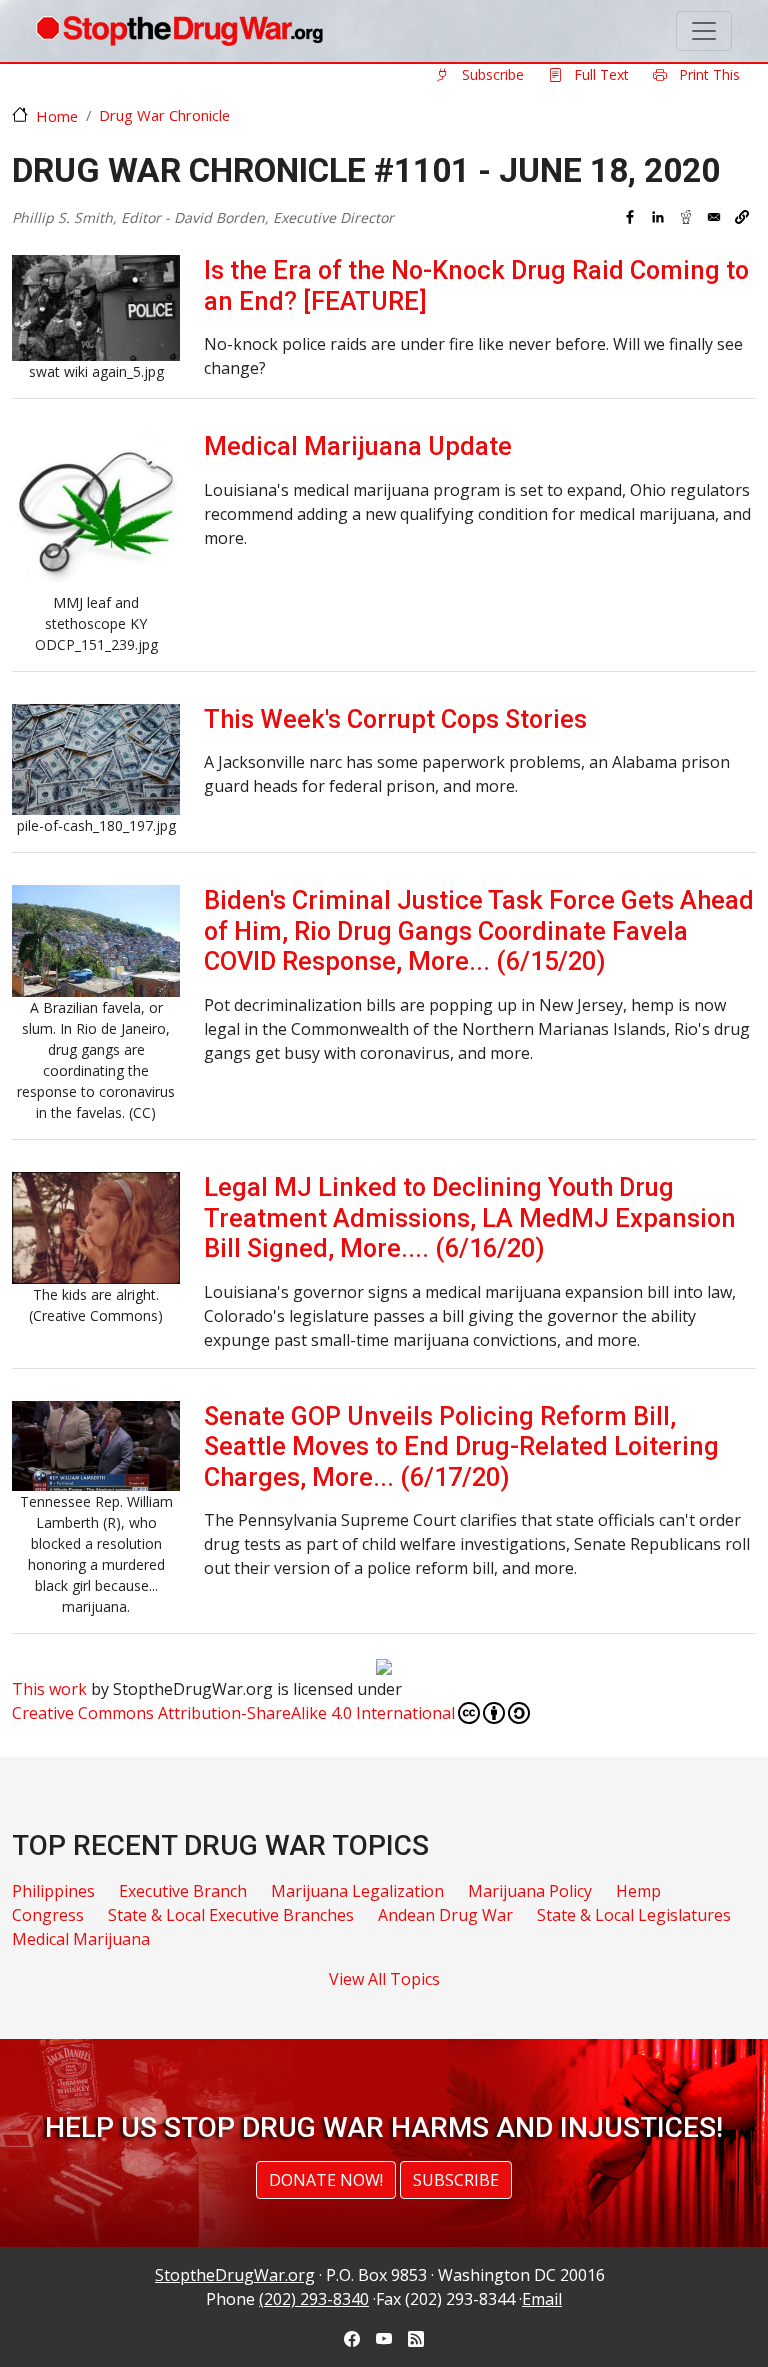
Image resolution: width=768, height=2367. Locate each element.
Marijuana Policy (530, 1891)
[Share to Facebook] (630, 217)
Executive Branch (183, 1891)
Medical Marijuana (81, 1939)
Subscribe (491, 74)
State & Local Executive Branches (231, 1915)
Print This (707, 74)
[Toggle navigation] (704, 31)
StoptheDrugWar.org (235, 2275)
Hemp (638, 1891)
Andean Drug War (445, 1915)
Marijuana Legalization (357, 1891)
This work (49, 1689)
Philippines (53, 1891)
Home (57, 116)
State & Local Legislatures (634, 1915)
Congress (48, 1915)
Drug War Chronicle (164, 115)
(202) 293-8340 (314, 2299)
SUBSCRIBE (456, 2180)
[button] (742, 217)
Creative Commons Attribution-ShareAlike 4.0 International (233, 1713)
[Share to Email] (714, 217)
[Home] (179, 31)
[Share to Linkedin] (658, 217)
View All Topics (384, 1979)
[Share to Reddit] (686, 217)
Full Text (599, 74)
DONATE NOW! (326, 2180)
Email (542, 2299)
